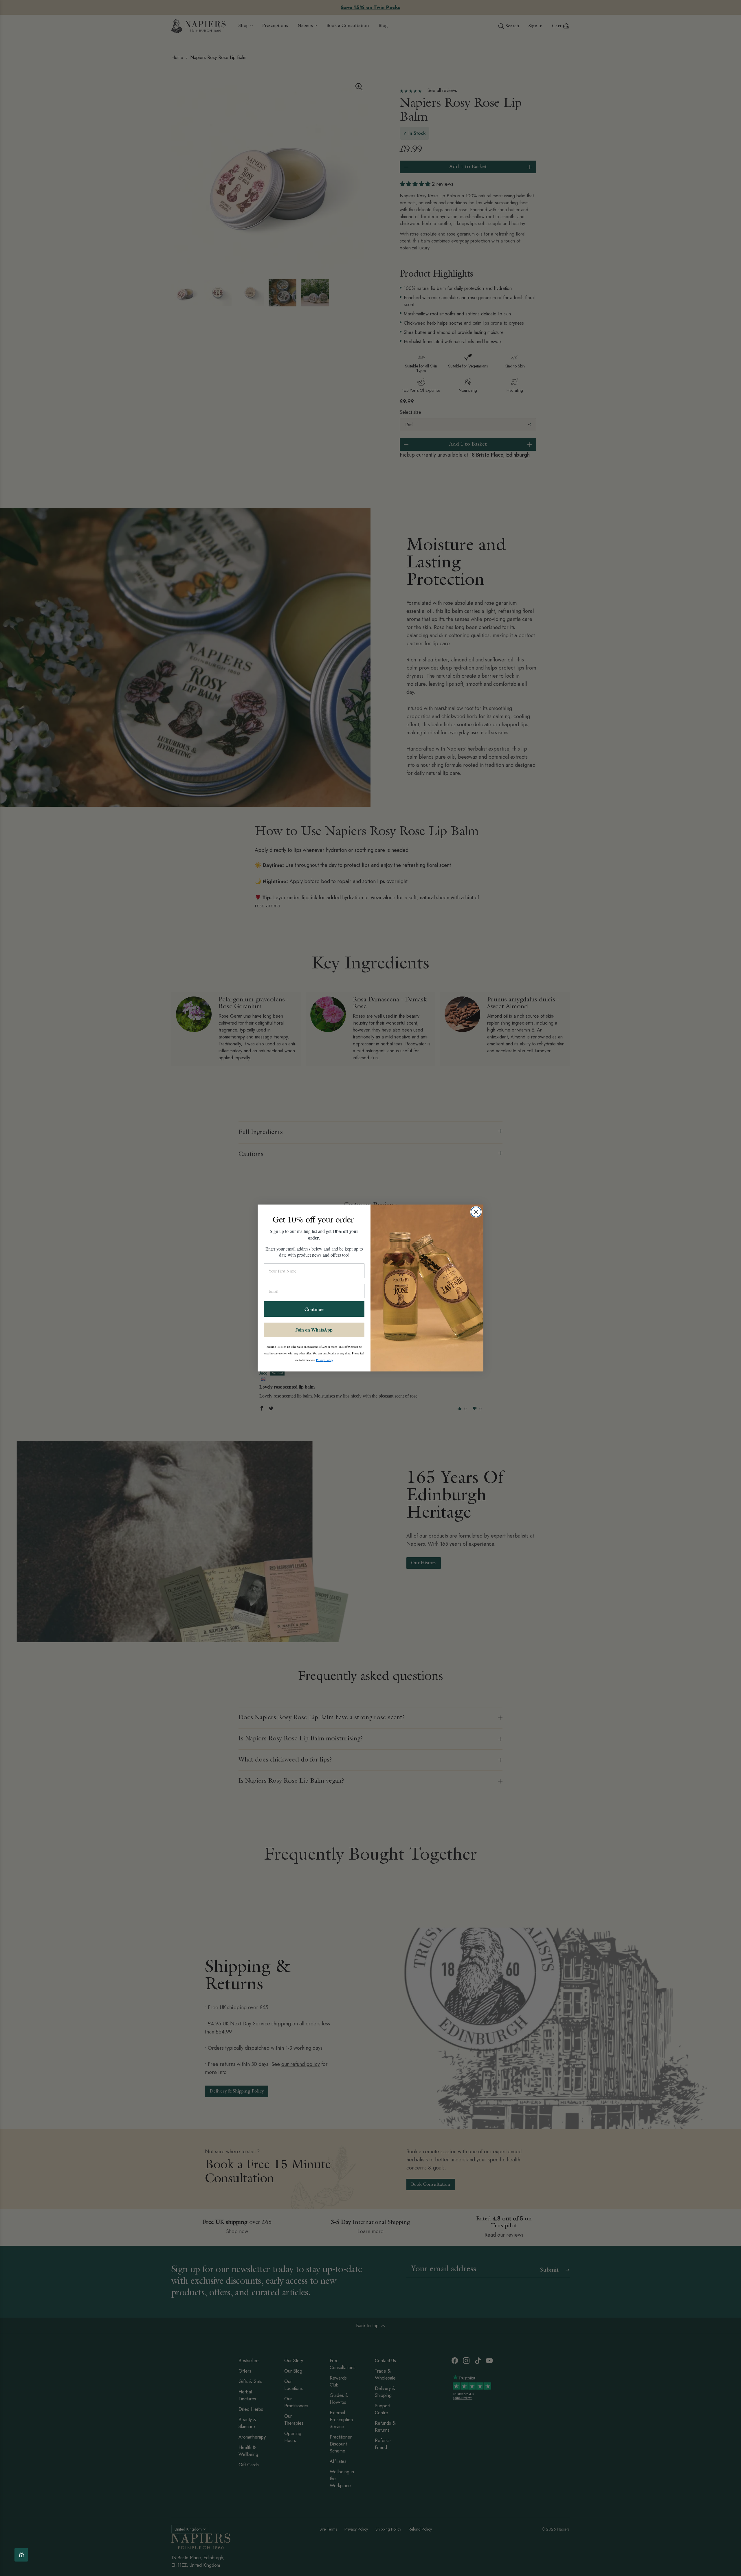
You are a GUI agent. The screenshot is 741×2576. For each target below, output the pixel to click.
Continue (314, 1309)
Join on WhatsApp (314, 1330)
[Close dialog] (476, 1212)
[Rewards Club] (21, 2555)
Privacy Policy (324, 1360)
